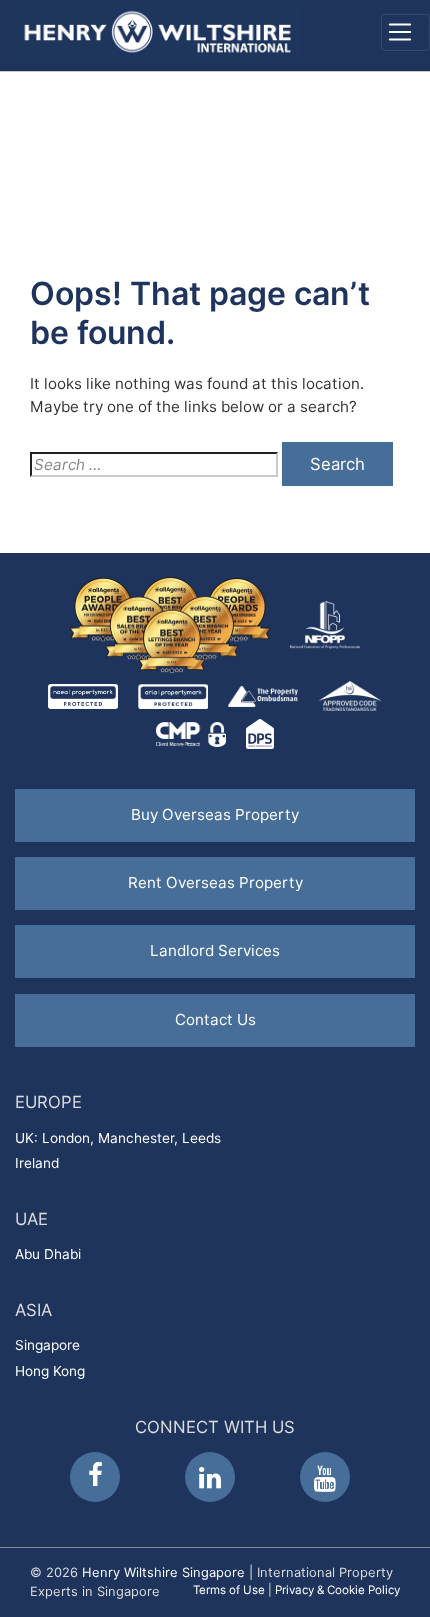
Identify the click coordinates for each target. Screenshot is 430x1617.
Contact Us (215, 1019)
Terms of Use (229, 1590)
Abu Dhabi (48, 1254)
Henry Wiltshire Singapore (163, 1572)
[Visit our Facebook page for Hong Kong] (95, 1477)
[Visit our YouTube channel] (325, 1477)
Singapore (47, 1345)
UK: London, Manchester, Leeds (118, 1138)
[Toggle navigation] (405, 33)
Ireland (37, 1163)
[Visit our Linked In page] (210, 1477)
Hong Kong (50, 1371)
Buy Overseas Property (215, 814)
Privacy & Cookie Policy (337, 1590)
